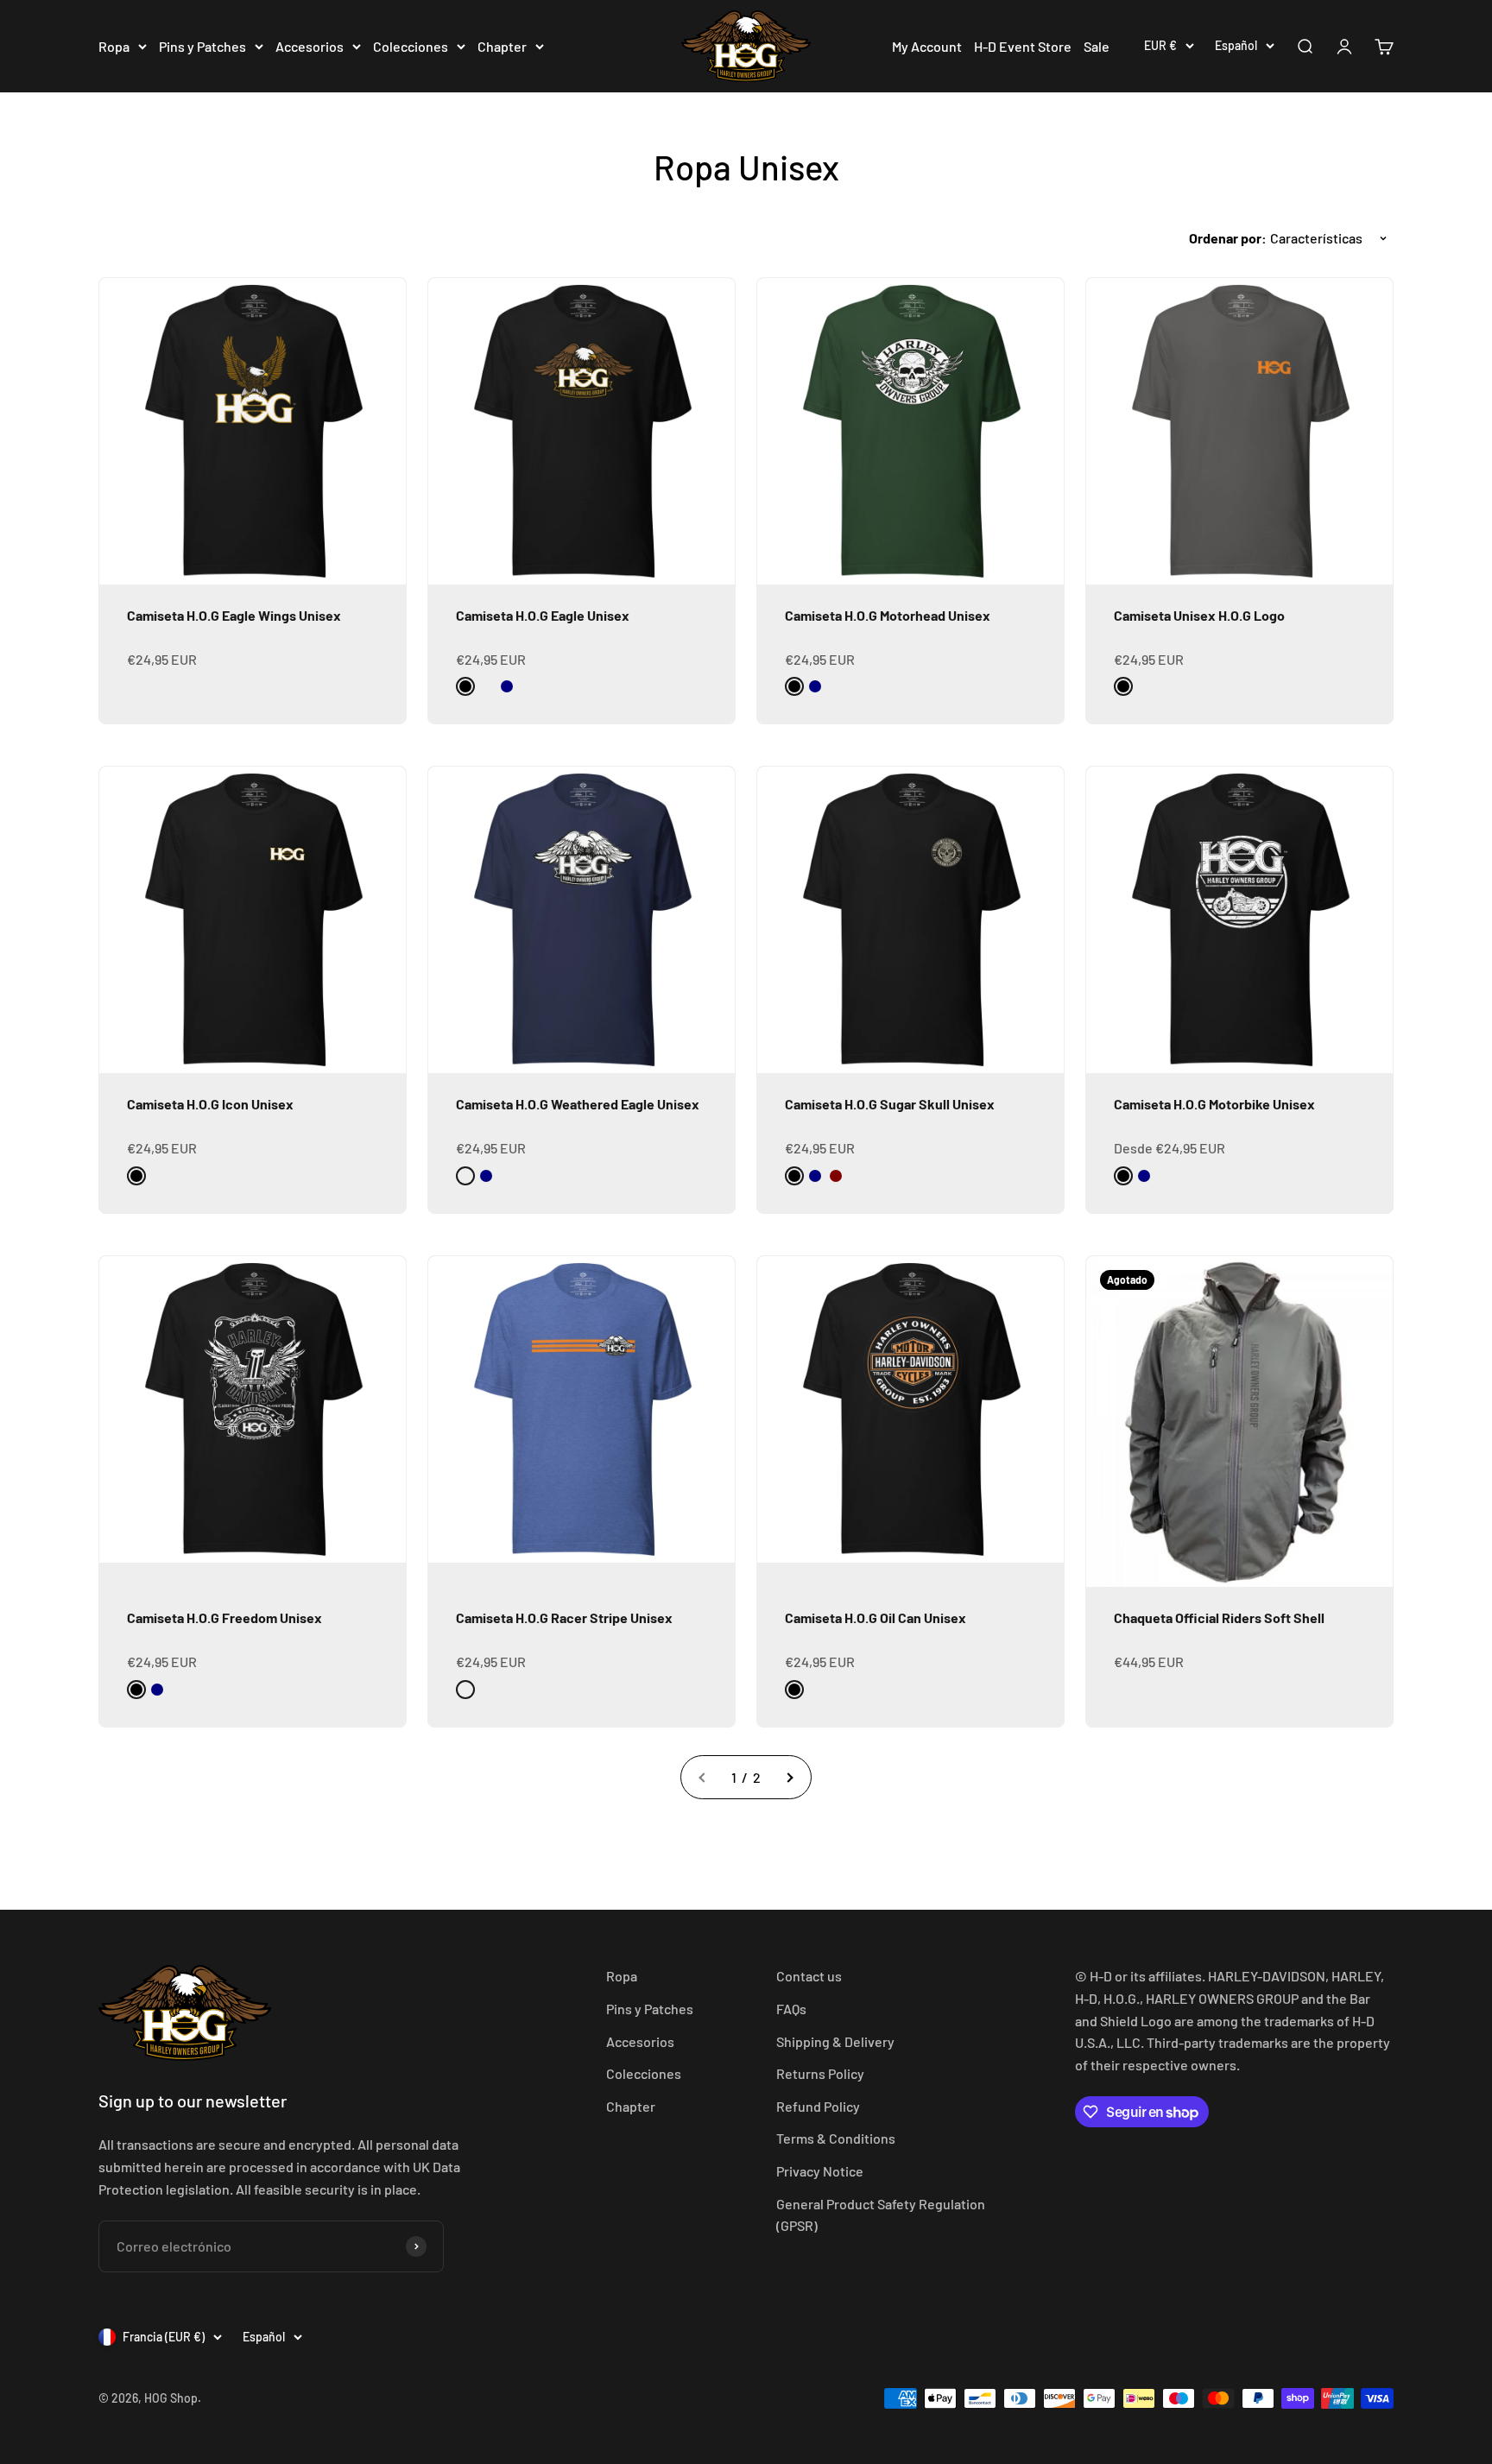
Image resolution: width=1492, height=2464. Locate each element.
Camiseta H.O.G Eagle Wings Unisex (234, 615)
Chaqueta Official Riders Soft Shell (1219, 1617)
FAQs (791, 2009)
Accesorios (310, 46)
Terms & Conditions (836, 2138)
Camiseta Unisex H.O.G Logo (1199, 615)
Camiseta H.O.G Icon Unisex (210, 1104)
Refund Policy (818, 2106)
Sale (1097, 46)
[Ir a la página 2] (789, 1778)
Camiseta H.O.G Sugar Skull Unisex (890, 1104)
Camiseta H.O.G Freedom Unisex (224, 1617)
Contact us (809, 1976)
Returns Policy (820, 2073)
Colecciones (411, 46)
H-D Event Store (1023, 46)
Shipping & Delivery (835, 2041)
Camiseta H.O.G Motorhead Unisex (888, 615)
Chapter (502, 46)
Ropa (114, 46)
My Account (927, 46)
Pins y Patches (202, 46)
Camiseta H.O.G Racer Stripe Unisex (564, 1617)
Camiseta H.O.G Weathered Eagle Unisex (578, 1104)
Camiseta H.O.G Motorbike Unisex (1214, 1104)
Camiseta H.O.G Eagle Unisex (543, 615)
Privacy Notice (820, 2171)
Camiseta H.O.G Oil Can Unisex (876, 1617)
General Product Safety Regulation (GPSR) (881, 2215)
